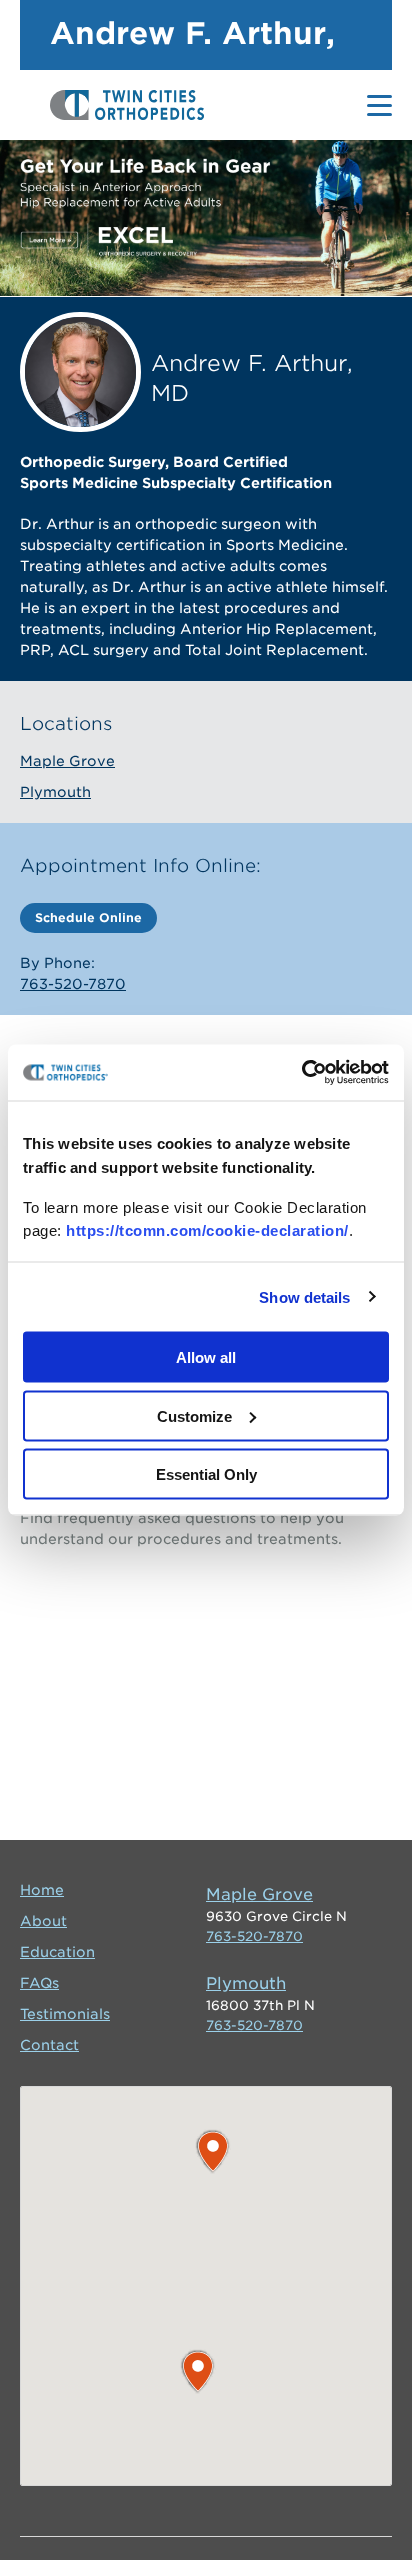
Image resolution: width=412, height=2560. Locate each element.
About (43, 1921)
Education (57, 1952)
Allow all (206, 1357)
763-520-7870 (73, 984)
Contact (49, 2045)
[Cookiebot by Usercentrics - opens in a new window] (301, 1073)
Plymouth (55, 792)
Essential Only (206, 1474)
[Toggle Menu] (379, 105)
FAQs (39, 1983)
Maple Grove (67, 761)
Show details (304, 1296)
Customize (194, 1415)
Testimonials (65, 2014)
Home (42, 1890)
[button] (213, 2152)
